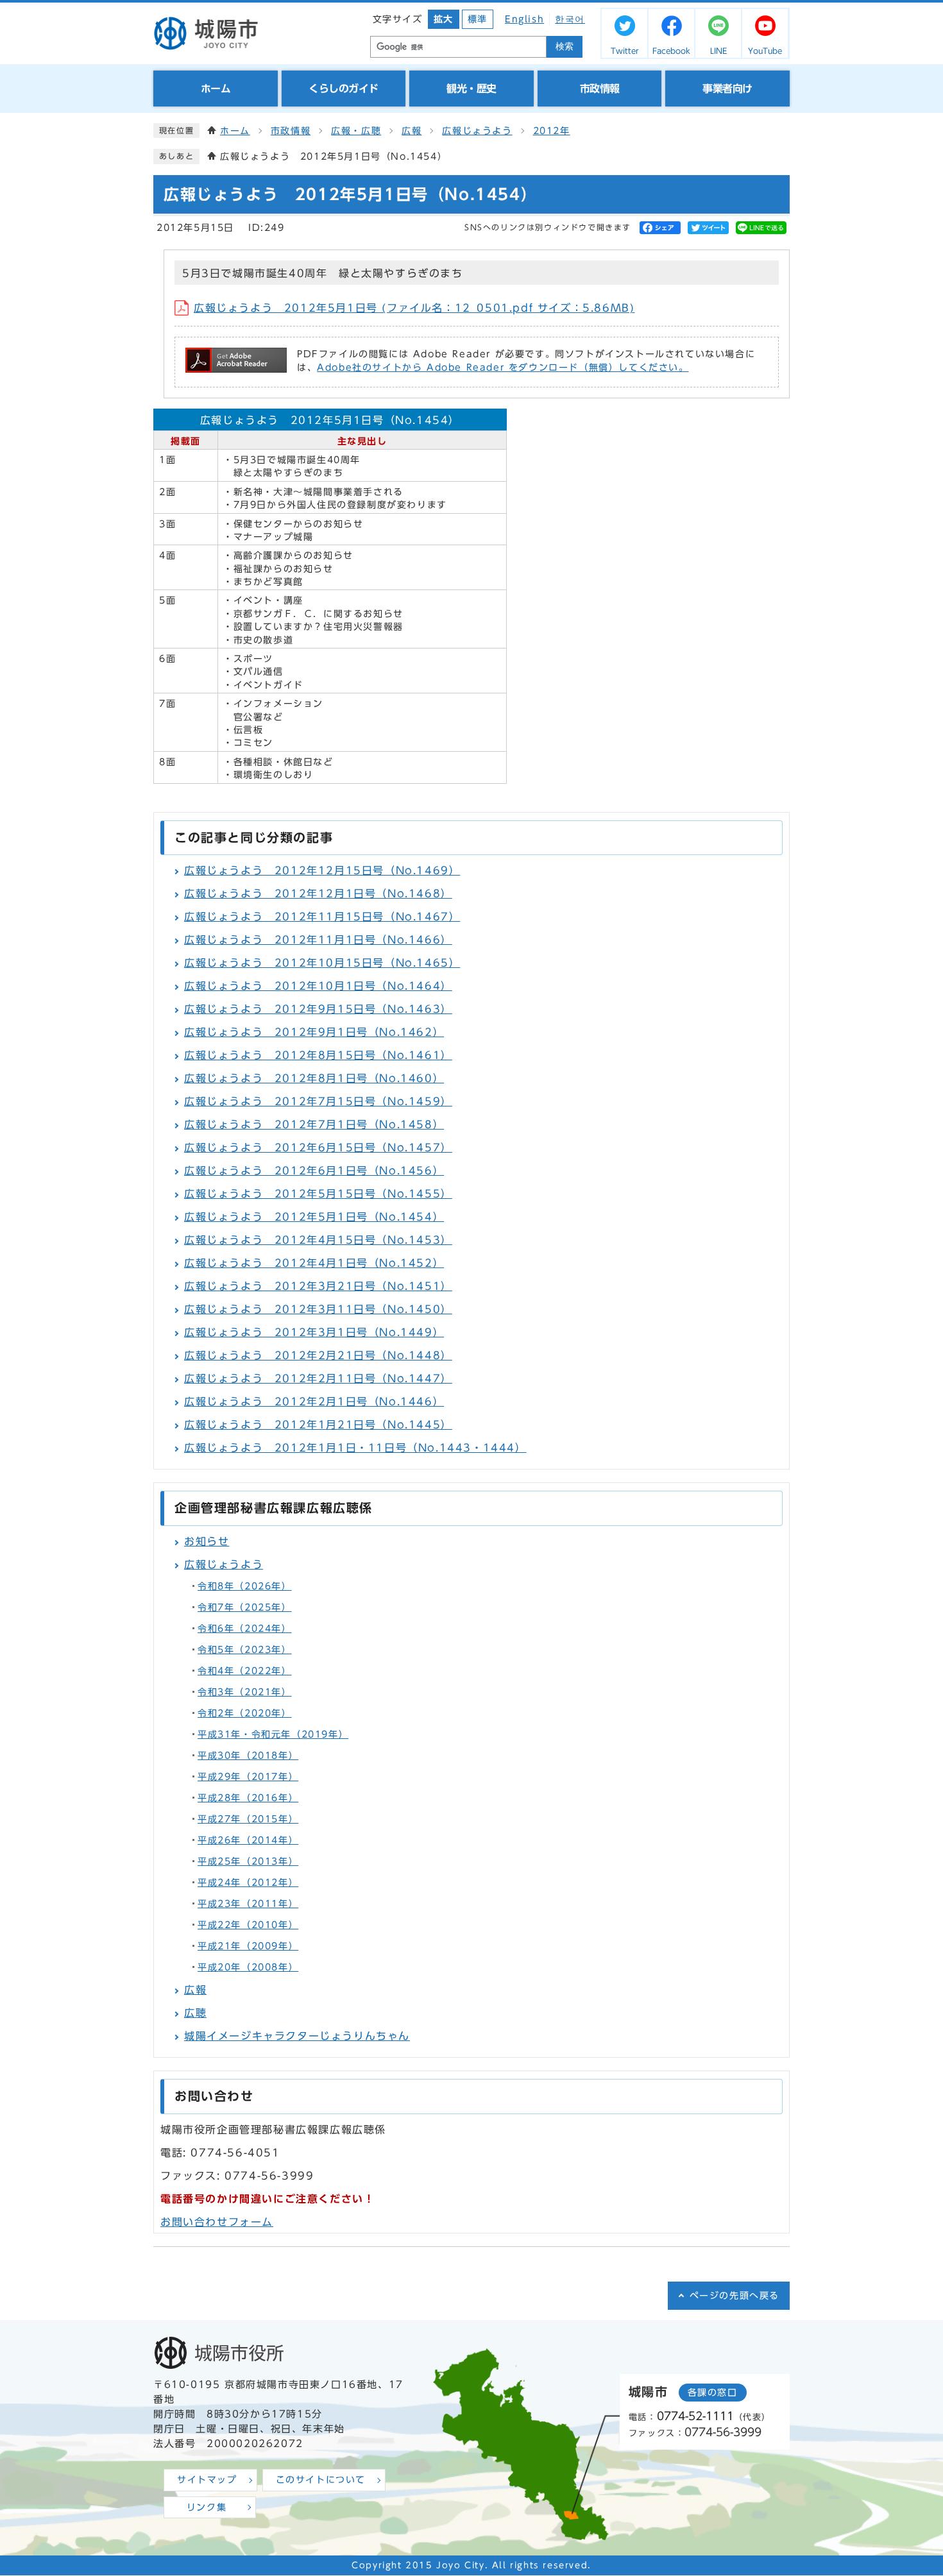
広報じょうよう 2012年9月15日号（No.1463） (318, 1009)
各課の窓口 (713, 2393)
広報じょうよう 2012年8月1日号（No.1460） (314, 1078)
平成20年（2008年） (248, 1967)
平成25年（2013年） (248, 1861)
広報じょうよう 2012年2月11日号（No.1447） (318, 1378)
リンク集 (207, 2507)
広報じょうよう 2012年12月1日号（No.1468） (318, 894)
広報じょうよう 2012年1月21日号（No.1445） (318, 1425)
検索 (565, 47)
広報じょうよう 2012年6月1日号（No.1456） (314, 1171)
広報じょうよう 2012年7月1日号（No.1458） (314, 1124)
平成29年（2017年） (248, 1777)
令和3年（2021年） (245, 1692)
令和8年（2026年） (245, 1586)
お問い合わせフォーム (217, 2222)
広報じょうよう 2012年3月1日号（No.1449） (314, 1332)
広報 (412, 131)
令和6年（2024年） (245, 1629)
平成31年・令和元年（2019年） (273, 1734)
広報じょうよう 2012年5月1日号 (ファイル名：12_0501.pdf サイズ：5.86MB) (414, 308)
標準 (478, 19)
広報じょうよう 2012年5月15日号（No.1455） (318, 1194)
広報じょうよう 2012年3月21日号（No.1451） (318, 1286)
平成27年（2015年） (248, 1819)
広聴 (195, 2013)
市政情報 (291, 131)
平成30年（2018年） (248, 1756)
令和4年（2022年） (245, 1671)
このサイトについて (321, 2480)
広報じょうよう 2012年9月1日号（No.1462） (314, 1032)
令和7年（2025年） (245, 1607)
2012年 (552, 131)
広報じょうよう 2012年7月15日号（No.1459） (318, 1101)
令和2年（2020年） (245, 1713)
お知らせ (207, 1541)
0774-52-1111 (695, 2416)
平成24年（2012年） (248, 1883)
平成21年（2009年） (248, 1946)
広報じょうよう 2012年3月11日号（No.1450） (318, 1309)
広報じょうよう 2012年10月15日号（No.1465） (322, 963)
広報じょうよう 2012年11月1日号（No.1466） (318, 940)
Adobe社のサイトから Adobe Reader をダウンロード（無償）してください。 (503, 368)
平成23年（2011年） (248, 1904)
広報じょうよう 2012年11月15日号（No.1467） (322, 917)
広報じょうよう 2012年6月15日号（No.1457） (318, 1148)
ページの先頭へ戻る (735, 2296)
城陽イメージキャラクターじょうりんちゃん (297, 2036)
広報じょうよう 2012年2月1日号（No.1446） (314, 1402)
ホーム (235, 131)
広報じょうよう (477, 131)
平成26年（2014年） (248, 1840)
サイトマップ (207, 2480)
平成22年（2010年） (248, 1925)
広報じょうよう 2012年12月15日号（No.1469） (322, 870)
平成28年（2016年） (248, 1798)
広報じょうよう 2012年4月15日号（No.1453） (318, 1240)
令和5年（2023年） (245, 1650)
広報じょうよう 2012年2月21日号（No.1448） (318, 1355)
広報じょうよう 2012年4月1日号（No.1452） (314, 1263)
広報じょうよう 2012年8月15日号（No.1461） (318, 1055)
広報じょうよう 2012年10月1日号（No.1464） (318, 986)
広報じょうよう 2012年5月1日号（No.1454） (314, 1217)
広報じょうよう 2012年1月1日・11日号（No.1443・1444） (355, 1448)
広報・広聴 (356, 131)
